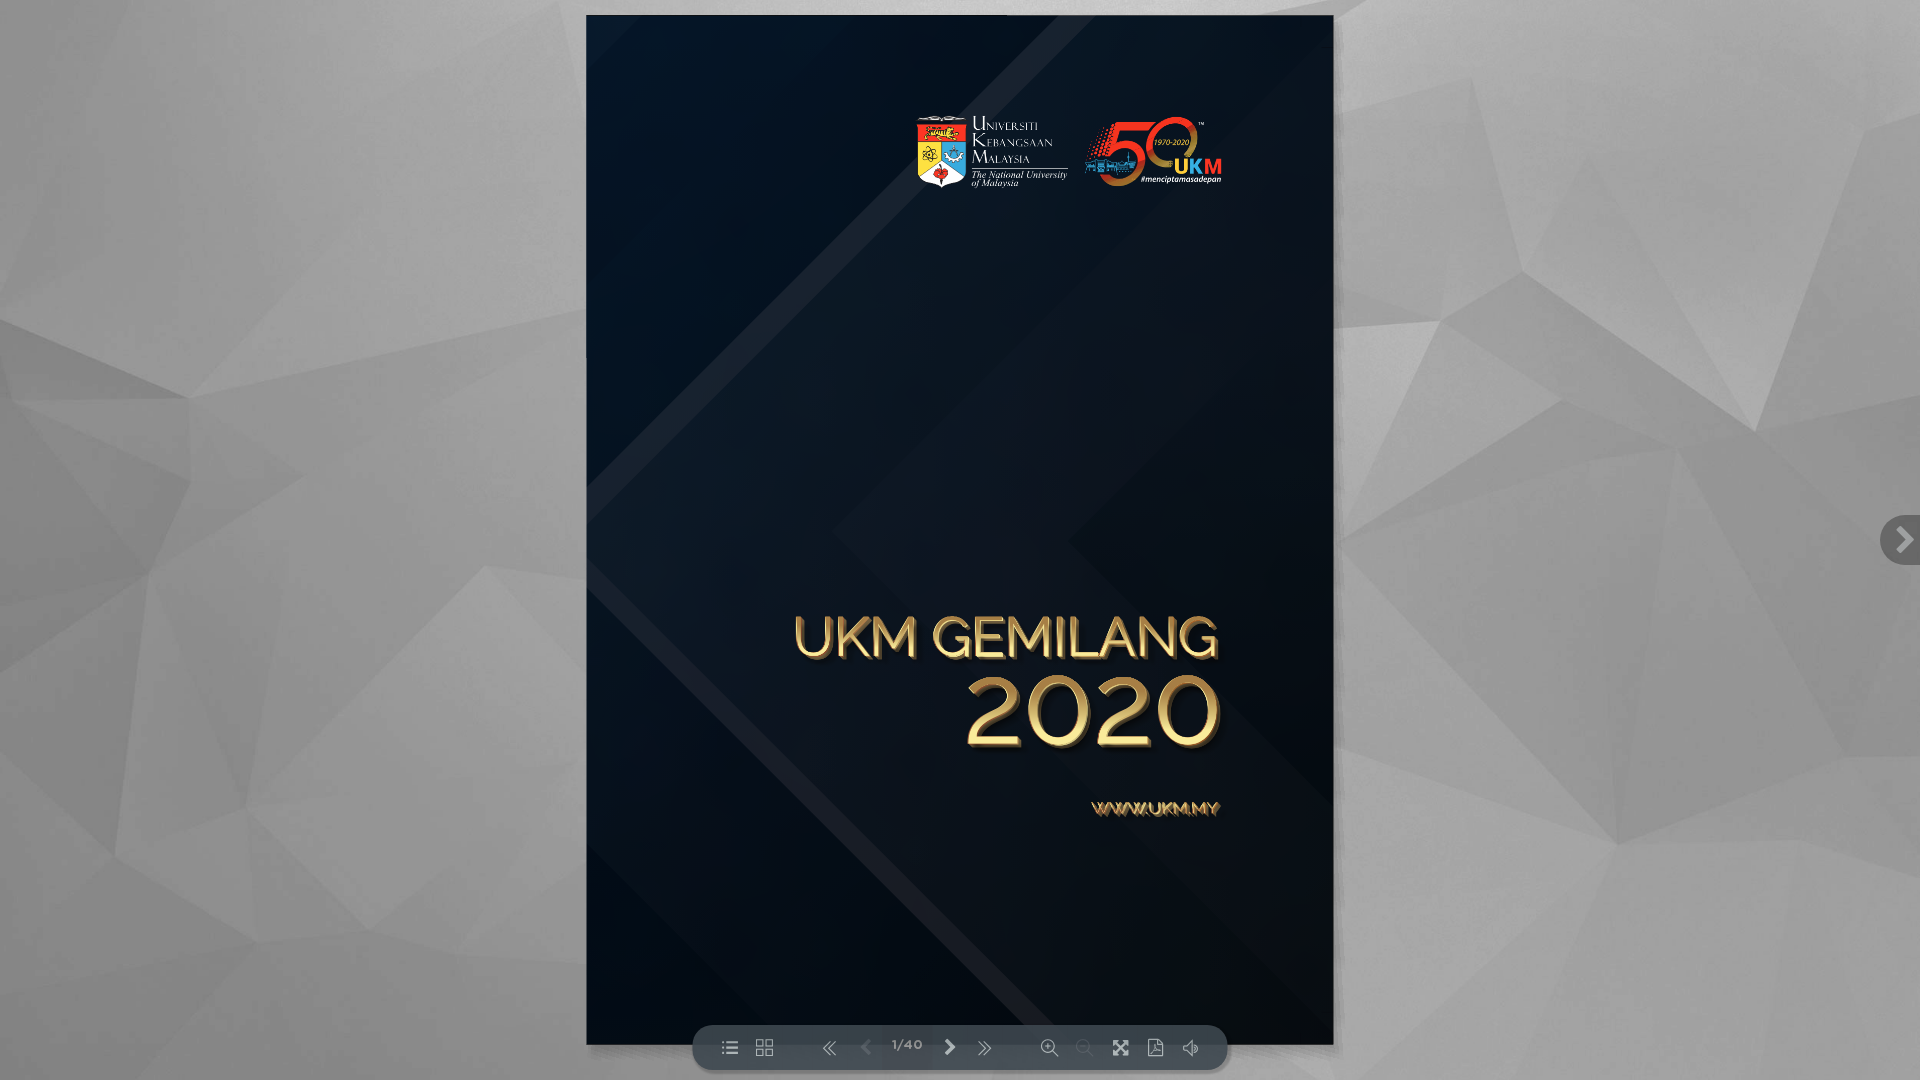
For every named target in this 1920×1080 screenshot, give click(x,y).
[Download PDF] (1155, 1047)
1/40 (907, 1045)
